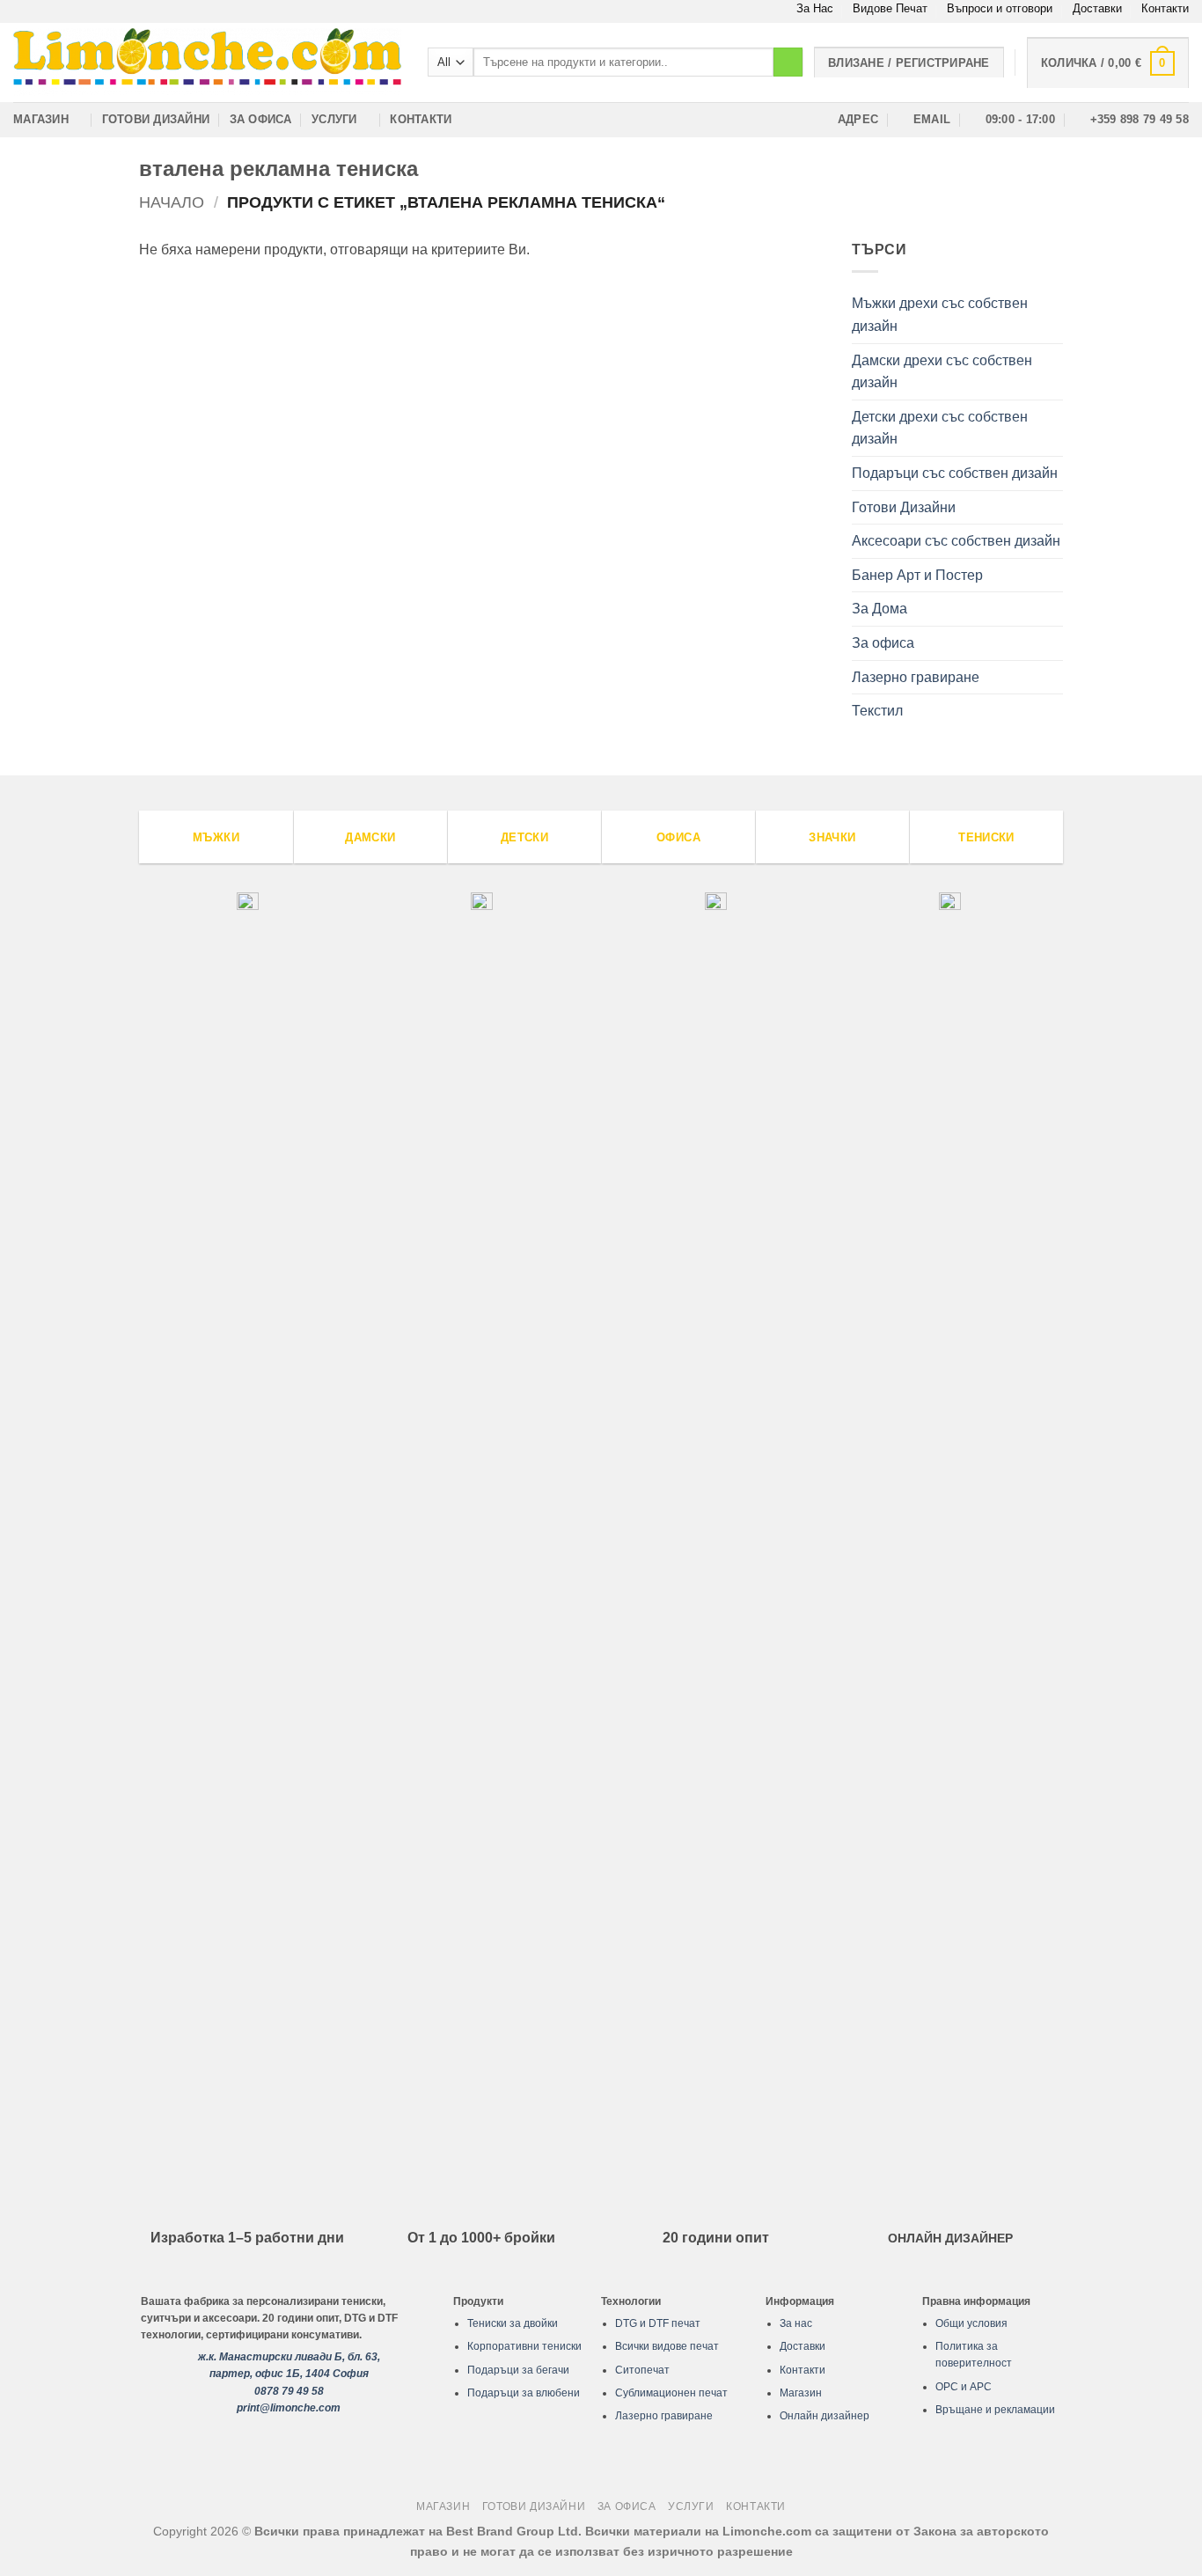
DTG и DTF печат (658, 2323)
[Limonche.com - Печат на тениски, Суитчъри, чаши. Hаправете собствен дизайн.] (207, 62)
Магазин (41, 119)
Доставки (1097, 8)
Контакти (1165, 8)
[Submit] (788, 62)
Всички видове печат (667, 2346)
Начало (172, 202)
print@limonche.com (289, 2408)
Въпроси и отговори (1000, 8)
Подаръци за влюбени (524, 2393)
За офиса (261, 119)
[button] (1108, 62)
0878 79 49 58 (289, 2391)
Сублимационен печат (671, 2393)
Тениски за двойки (513, 2323)
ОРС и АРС (964, 2387)
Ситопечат (642, 2370)
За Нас (815, 8)
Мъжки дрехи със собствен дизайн (940, 315)
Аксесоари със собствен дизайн (956, 541)
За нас (796, 2323)
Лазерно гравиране (916, 677)
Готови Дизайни (156, 119)
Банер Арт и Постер (917, 575)
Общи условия (971, 2323)
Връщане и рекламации (995, 2410)
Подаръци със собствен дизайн (955, 473)
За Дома (880, 609)
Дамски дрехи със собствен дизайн (942, 372)
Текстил (877, 711)
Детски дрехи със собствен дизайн (940, 428)
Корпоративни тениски (524, 2346)
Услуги (334, 119)
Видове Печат (890, 8)
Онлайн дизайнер (825, 2416)
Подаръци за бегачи (518, 2370)
